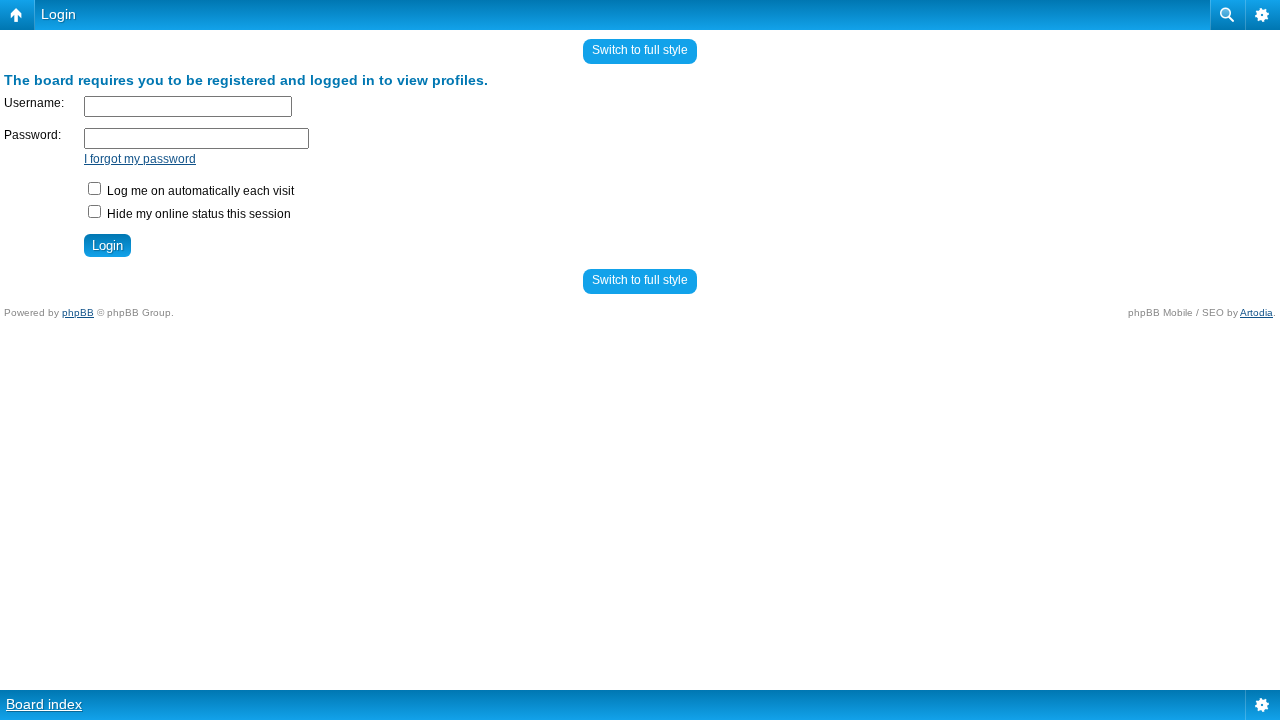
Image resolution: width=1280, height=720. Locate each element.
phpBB (78, 312)
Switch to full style (640, 50)
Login (58, 14)
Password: (32, 135)
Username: (34, 103)
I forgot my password (140, 159)
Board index (44, 704)
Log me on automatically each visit (199, 191)
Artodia (1256, 312)
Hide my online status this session (197, 214)
